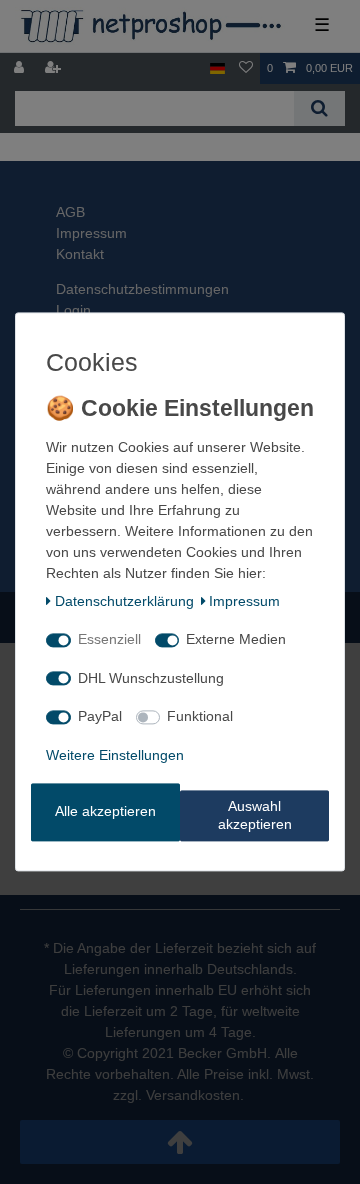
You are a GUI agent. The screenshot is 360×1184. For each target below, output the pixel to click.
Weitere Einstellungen (115, 755)
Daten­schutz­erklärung (124, 601)
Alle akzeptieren (105, 812)
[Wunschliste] (246, 68)
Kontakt (80, 254)
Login (73, 310)
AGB (70, 212)
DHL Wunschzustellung (151, 678)
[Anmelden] (21, 68)
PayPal (100, 717)
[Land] (217, 68)
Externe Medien (236, 640)
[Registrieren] (55, 68)
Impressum (91, 233)
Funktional (200, 717)
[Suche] (319, 108)
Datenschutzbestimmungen (142, 289)
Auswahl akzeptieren (255, 816)
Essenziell (109, 640)
